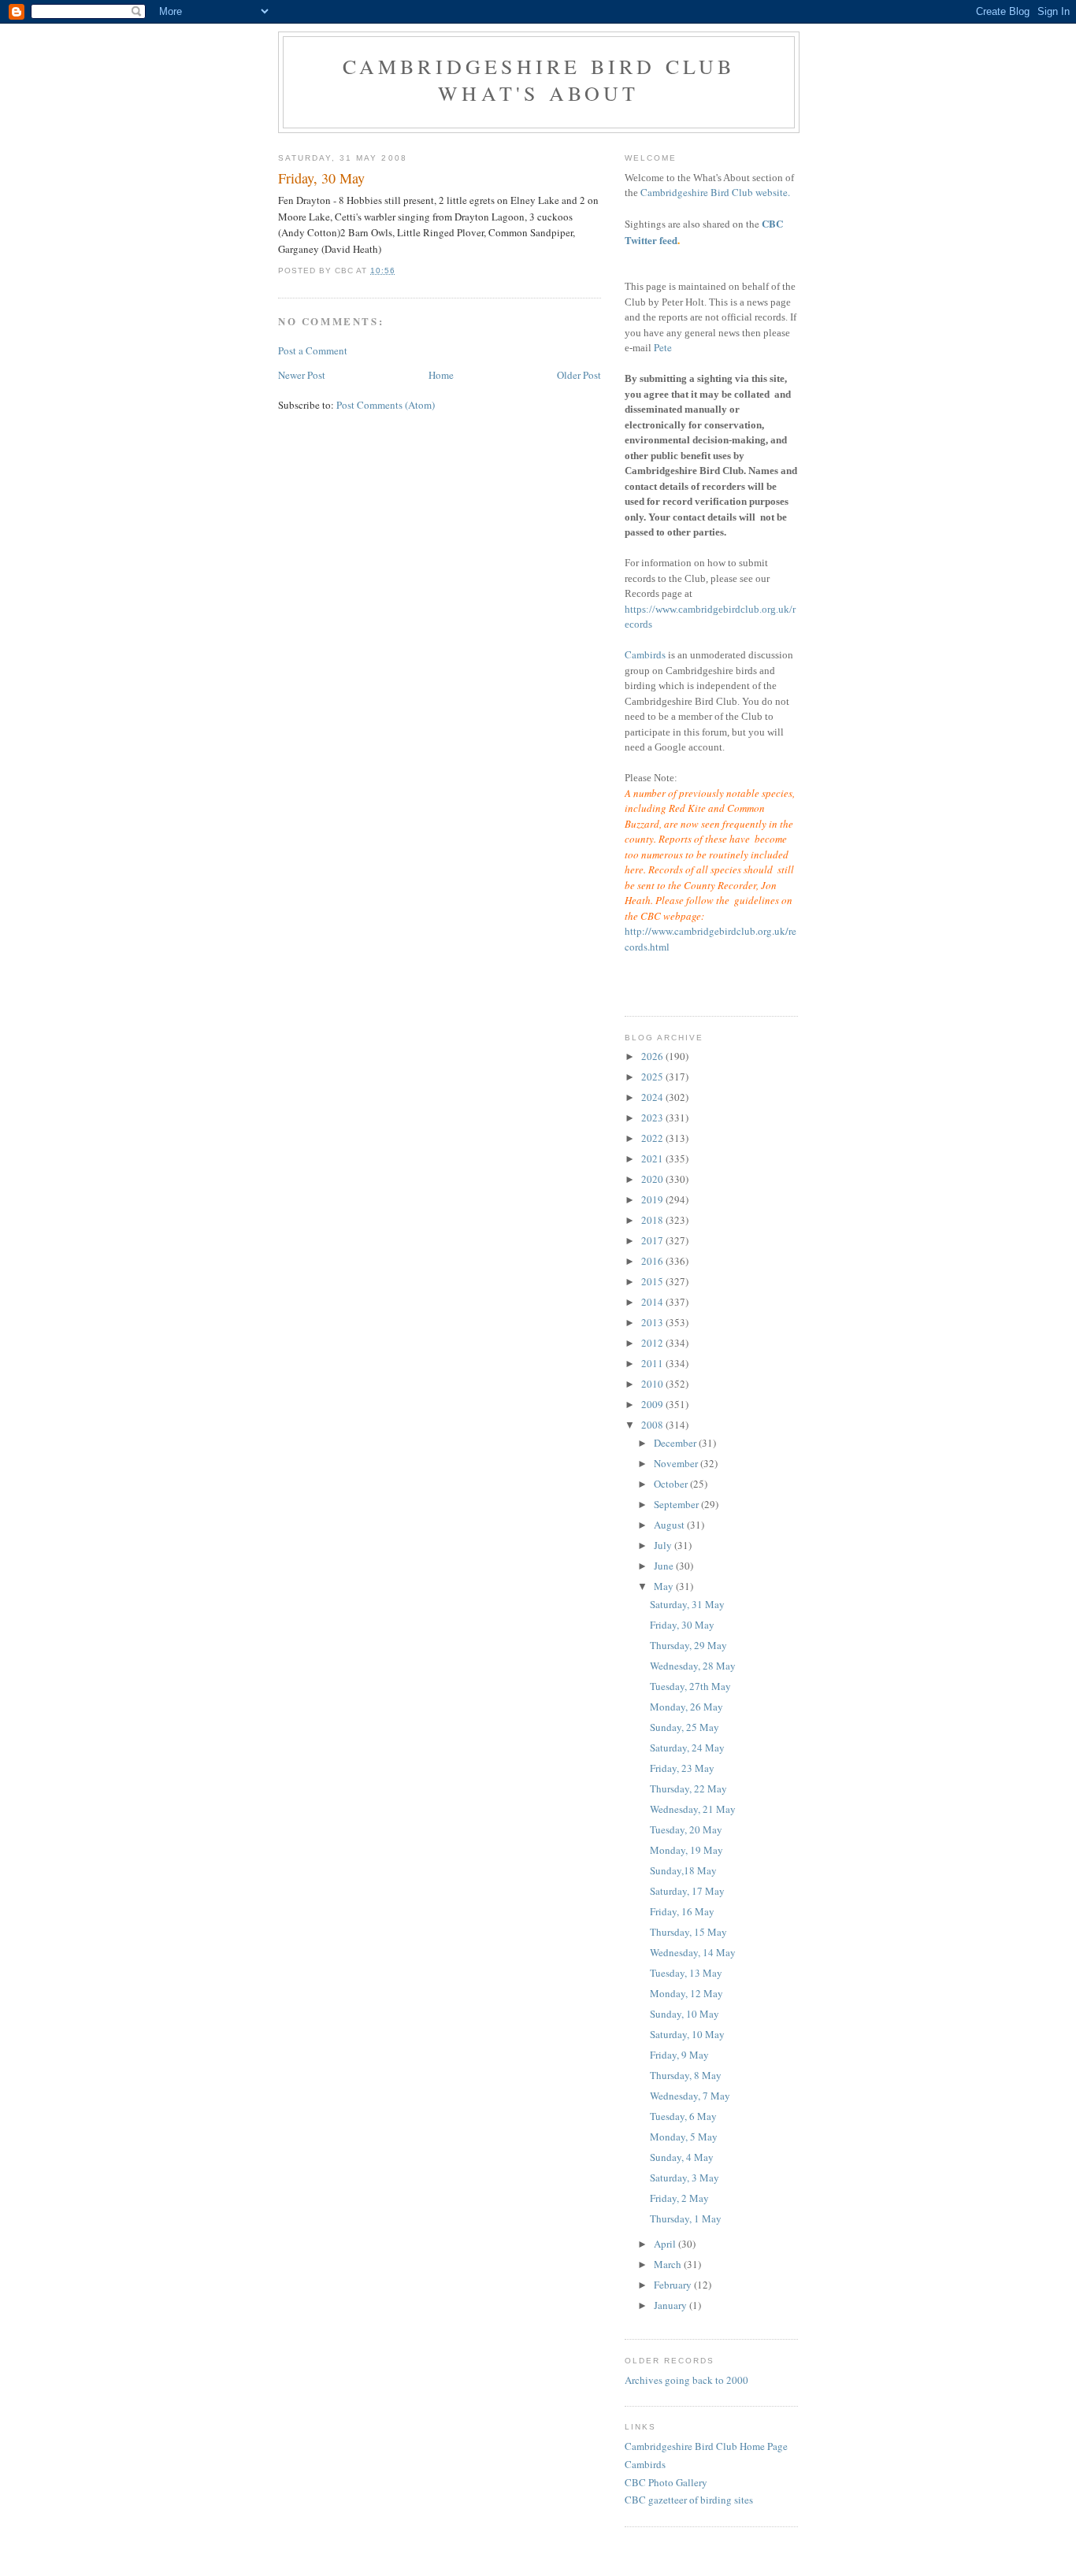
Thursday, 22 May (688, 1788)
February (674, 2285)
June (665, 1566)
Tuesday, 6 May (683, 2116)
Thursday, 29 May (688, 1645)
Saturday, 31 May (687, 1604)
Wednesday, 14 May (693, 1952)
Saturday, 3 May (685, 2178)
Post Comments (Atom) (386, 405)
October (672, 1484)
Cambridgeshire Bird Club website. (715, 192)
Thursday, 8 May (686, 2075)
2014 (653, 1302)
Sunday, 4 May (682, 2157)
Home (441, 375)
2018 (653, 1220)
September (677, 1504)
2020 (653, 1179)
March (669, 2264)
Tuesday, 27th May (690, 1686)
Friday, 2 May (679, 2198)
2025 (653, 1077)
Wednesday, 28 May (693, 1666)
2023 (653, 1118)
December (676, 1443)
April (666, 2244)
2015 (653, 1281)
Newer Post (302, 375)
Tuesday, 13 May (686, 1973)
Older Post (579, 375)
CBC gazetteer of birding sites (689, 2500)
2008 (653, 1425)
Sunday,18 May (683, 1870)
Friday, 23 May (682, 1768)
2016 (653, 1261)
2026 (653, 1056)
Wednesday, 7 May (690, 2096)
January (672, 2305)
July (664, 1545)
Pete (663, 347)
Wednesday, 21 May (693, 1809)
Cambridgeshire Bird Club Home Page (706, 2446)
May (665, 1586)
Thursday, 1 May (686, 2218)
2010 (653, 1384)
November (677, 1463)
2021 (653, 1158)
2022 (653, 1138)
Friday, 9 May (679, 2055)
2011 (653, 1363)
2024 (653, 1097)
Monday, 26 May (686, 1707)
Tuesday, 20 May (686, 1829)
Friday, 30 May (682, 1625)
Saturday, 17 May (687, 1891)
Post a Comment (313, 350)
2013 (653, 1322)
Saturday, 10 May (687, 2034)
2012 (653, 1343)
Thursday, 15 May (688, 1932)
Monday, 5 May (684, 2137)
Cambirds (645, 654)
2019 (653, 1199)
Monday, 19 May (686, 1850)
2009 (653, 1404)
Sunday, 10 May (685, 2014)
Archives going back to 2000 (686, 2380)
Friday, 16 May (682, 1911)
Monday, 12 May (686, 1993)
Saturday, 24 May (687, 1748)
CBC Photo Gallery (666, 2482)
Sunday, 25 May (685, 1727)
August (670, 1525)
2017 (653, 1240)
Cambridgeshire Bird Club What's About (539, 80)
